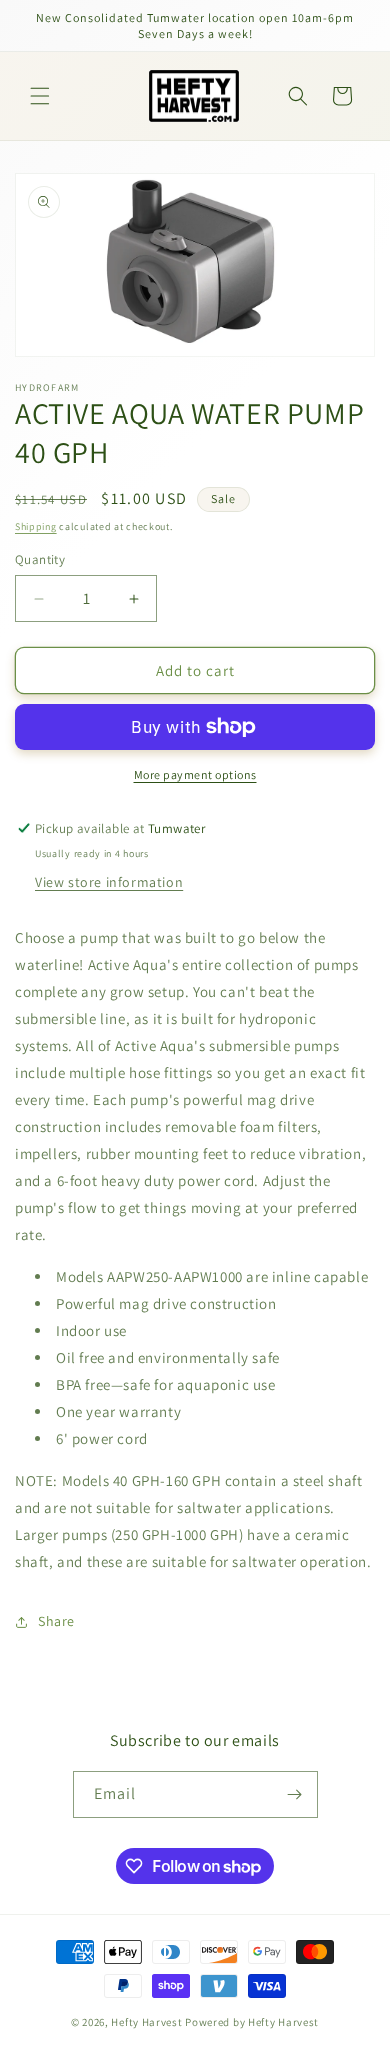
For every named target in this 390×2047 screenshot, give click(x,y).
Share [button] (56, 1621)
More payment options (195, 774)
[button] (40, 96)
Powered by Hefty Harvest (252, 2022)
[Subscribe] (295, 1794)
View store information (109, 882)
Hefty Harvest (146, 2022)
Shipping (36, 526)
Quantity (40, 559)
